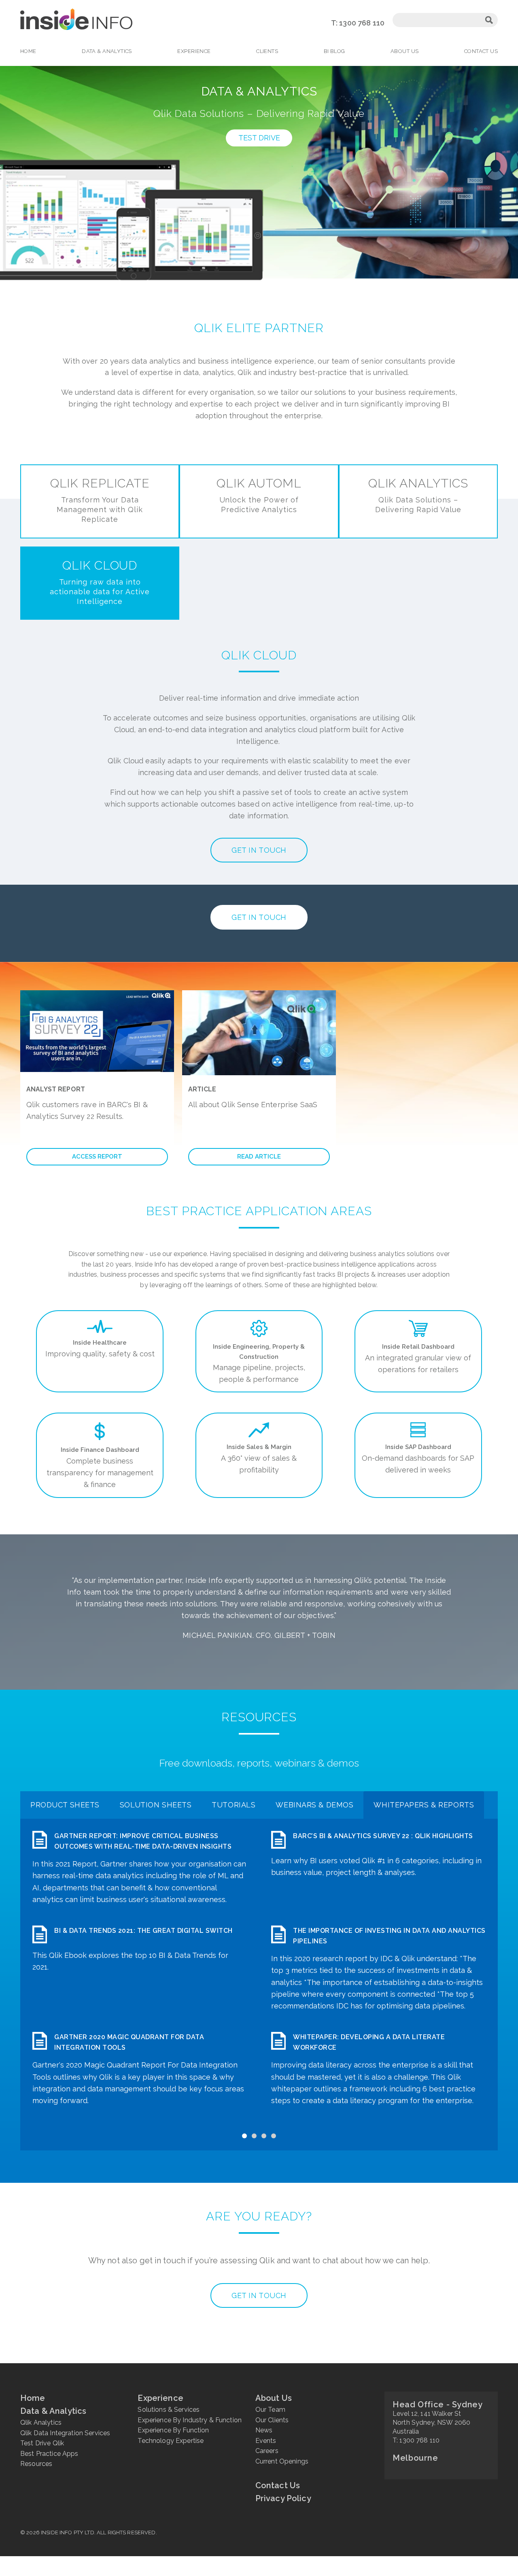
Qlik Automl (259, 495)
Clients (267, 51)
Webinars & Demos (314, 1805)
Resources (36, 2464)
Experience (194, 51)
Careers (267, 2451)
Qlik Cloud (100, 582)
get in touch (259, 2295)
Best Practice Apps (49, 2454)
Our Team (270, 2410)
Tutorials (234, 1805)
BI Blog (334, 51)
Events (266, 2441)
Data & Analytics (107, 51)
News (264, 2430)
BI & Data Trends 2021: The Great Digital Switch (143, 1931)
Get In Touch (259, 917)
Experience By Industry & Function (190, 2420)
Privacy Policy (283, 2498)
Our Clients (272, 2420)
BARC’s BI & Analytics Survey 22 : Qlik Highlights (383, 1836)
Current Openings (282, 2461)
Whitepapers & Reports (424, 1805)
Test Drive (259, 138)
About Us (404, 51)
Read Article (259, 1157)
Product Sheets (65, 1805)
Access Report (97, 1157)
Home (28, 51)
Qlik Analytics (418, 495)
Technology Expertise (171, 2441)
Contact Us (481, 51)
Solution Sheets (156, 1805)
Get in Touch (259, 850)
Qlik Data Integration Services (65, 2433)
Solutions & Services (169, 2410)
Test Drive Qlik (42, 2443)
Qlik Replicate (100, 500)
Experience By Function (173, 2430)
